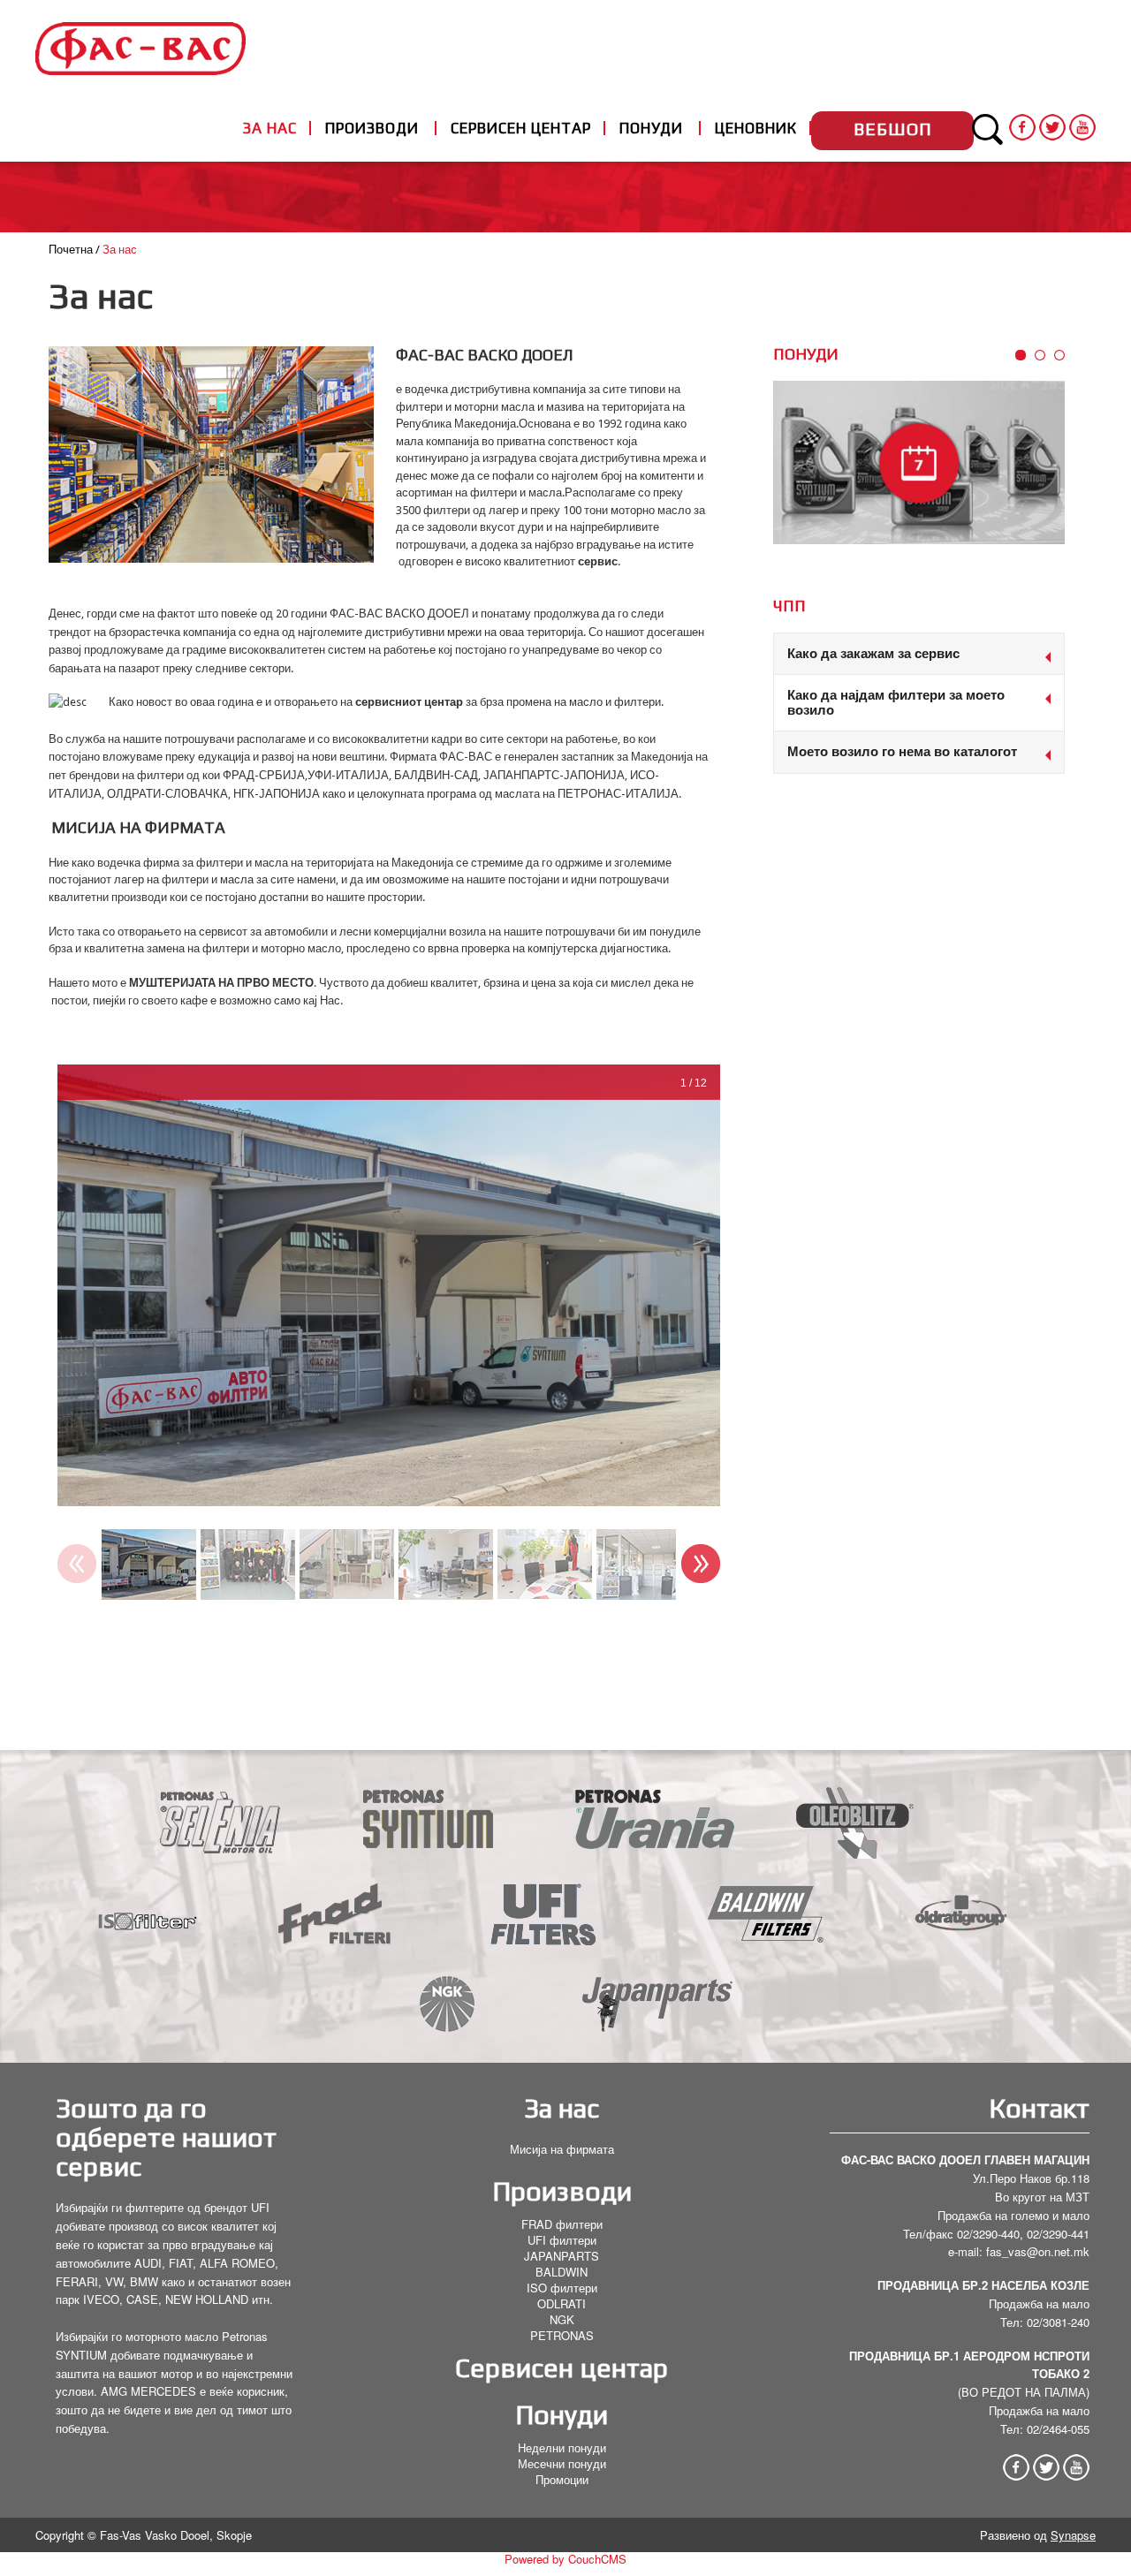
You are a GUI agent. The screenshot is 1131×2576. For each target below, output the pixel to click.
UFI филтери (562, 2240)
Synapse (1073, 2535)
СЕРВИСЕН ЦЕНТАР (521, 128)
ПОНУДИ (651, 128)
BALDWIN (562, 2272)
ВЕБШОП (893, 129)
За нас (562, 2108)
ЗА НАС (270, 128)
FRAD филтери (562, 2224)
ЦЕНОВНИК (756, 128)
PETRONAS (562, 2335)
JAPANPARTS (562, 2256)
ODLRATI (562, 2303)
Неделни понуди (562, 2447)
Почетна (71, 250)
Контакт (1039, 2108)
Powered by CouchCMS (565, 2559)
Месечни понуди (562, 2463)
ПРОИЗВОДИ (372, 128)
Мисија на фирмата (562, 2149)
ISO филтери (562, 2288)
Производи (562, 2191)
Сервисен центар (562, 2368)
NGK (562, 2319)
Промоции (562, 2479)
